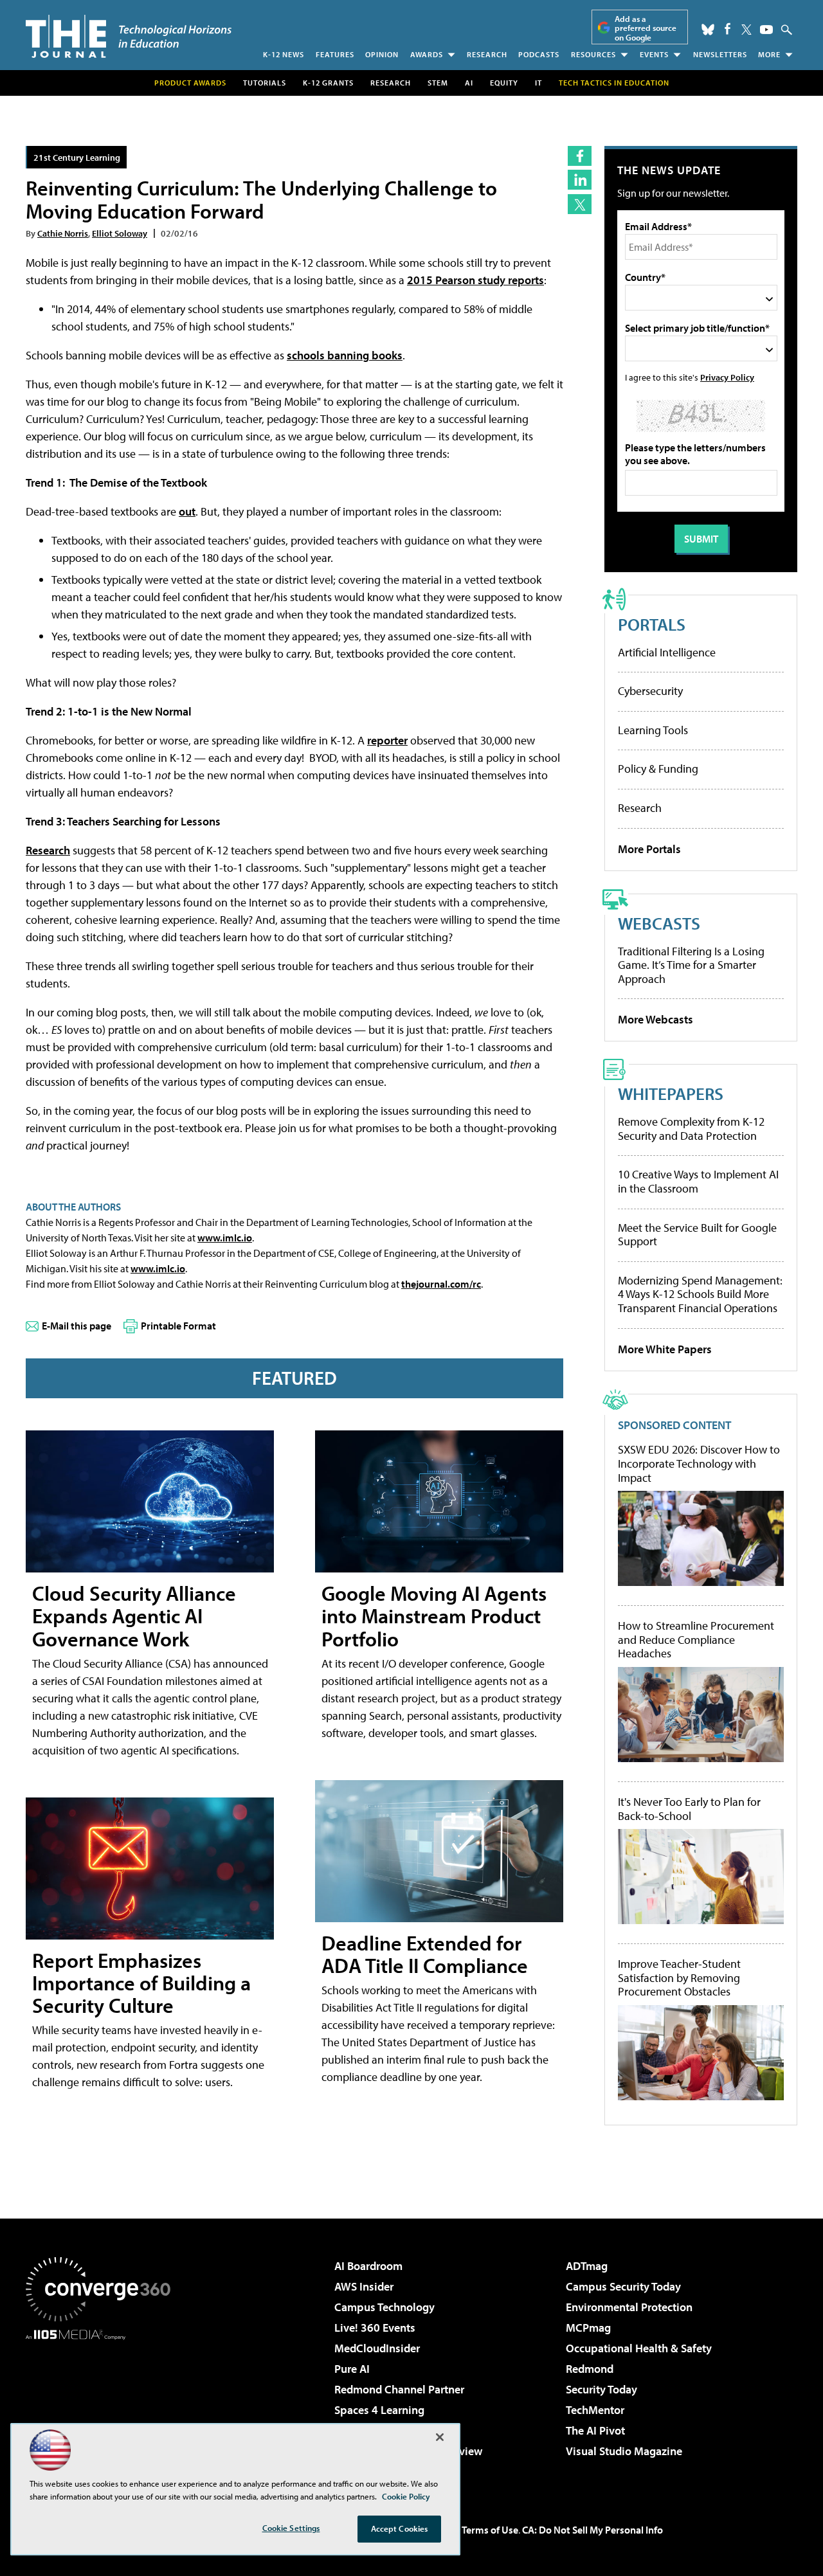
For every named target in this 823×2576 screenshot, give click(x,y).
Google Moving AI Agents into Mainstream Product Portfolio (434, 1616)
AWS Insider (364, 2286)
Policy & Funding (658, 769)
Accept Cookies (400, 2528)
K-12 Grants (328, 83)
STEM (438, 83)
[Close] (440, 2437)
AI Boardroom (368, 2266)
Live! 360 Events (375, 2328)
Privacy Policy (727, 377)
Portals (652, 624)
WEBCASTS (659, 923)
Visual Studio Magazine (624, 2451)
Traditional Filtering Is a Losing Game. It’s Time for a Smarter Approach (691, 965)
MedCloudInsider (377, 2348)
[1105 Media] (103, 2406)
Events (654, 54)
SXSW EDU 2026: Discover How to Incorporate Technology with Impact (699, 1464)
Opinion (382, 54)
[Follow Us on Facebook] (728, 29)
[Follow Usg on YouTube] (766, 30)
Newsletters (720, 54)
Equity (504, 83)
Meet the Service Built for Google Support (697, 1235)
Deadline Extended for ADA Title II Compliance (425, 1954)
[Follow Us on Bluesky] (708, 30)
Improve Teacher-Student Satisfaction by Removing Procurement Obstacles (679, 1978)
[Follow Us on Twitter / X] (746, 30)
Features (335, 54)
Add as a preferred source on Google (646, 28)
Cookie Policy (406, 2496)
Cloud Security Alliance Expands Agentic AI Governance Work (134, 1616)
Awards (427, 54)
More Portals (649, 849)
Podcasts (539, 54)
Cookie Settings (291, 2528)
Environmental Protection (629, 2307)
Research (487, 54)
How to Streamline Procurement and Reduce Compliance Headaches (696, 1640)
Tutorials (265, 83)
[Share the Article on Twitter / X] (580, 204)
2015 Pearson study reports (475, 280)
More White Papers (665, 1349)
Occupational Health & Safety (639, 2348)
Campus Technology (384, 2307)
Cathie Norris (63, 233)
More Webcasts (656, 1019)
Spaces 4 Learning (379, 2410)
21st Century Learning (77, 157)
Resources (593, 54)
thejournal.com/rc (441, 1284)
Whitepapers (671, 1093)
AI (469, 83)
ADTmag (587, 2266)
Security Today (601, 2389)
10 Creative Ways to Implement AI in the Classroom (698, 1181)
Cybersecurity (650, 691)
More (769, 54)
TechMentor (595, 2410)
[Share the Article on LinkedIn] (580, 180)
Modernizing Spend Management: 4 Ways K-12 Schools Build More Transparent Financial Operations (700, 1294)
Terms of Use (490, 2530)
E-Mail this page (77, 1326)
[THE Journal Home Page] (129, 36)
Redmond (590, 2369)
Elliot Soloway (120, 233)
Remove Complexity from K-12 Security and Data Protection (691, 1129)
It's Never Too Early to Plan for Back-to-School (689, 1809)
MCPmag (588, 2328)
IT (538, 83)
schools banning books (345, 355)
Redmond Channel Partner (399, 2389)
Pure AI (352, 2369)
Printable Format (178, 1326)
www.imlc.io (225, 1238)
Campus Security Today (623, 2286)
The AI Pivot (595, 2430)
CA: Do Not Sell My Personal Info (592, 2530)
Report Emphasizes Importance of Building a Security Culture (141, 1983)
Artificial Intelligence (667, 652)
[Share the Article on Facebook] (580, 156)
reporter (387, 740)
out (187, 511)
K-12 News (284, 54)
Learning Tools (653, 730)
